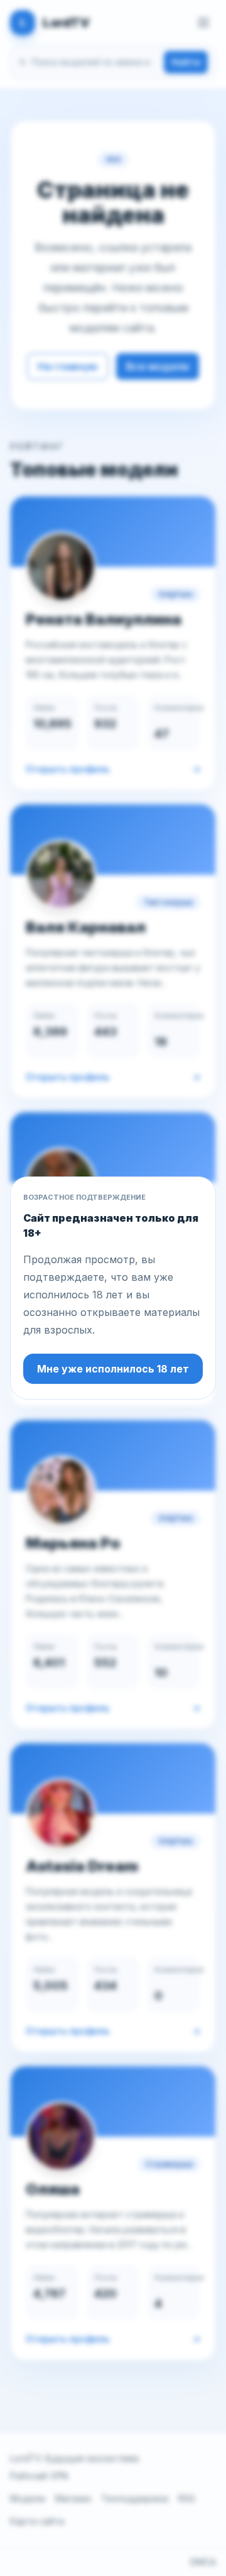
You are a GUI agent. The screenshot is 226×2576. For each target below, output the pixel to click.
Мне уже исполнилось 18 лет (113, 1369)
